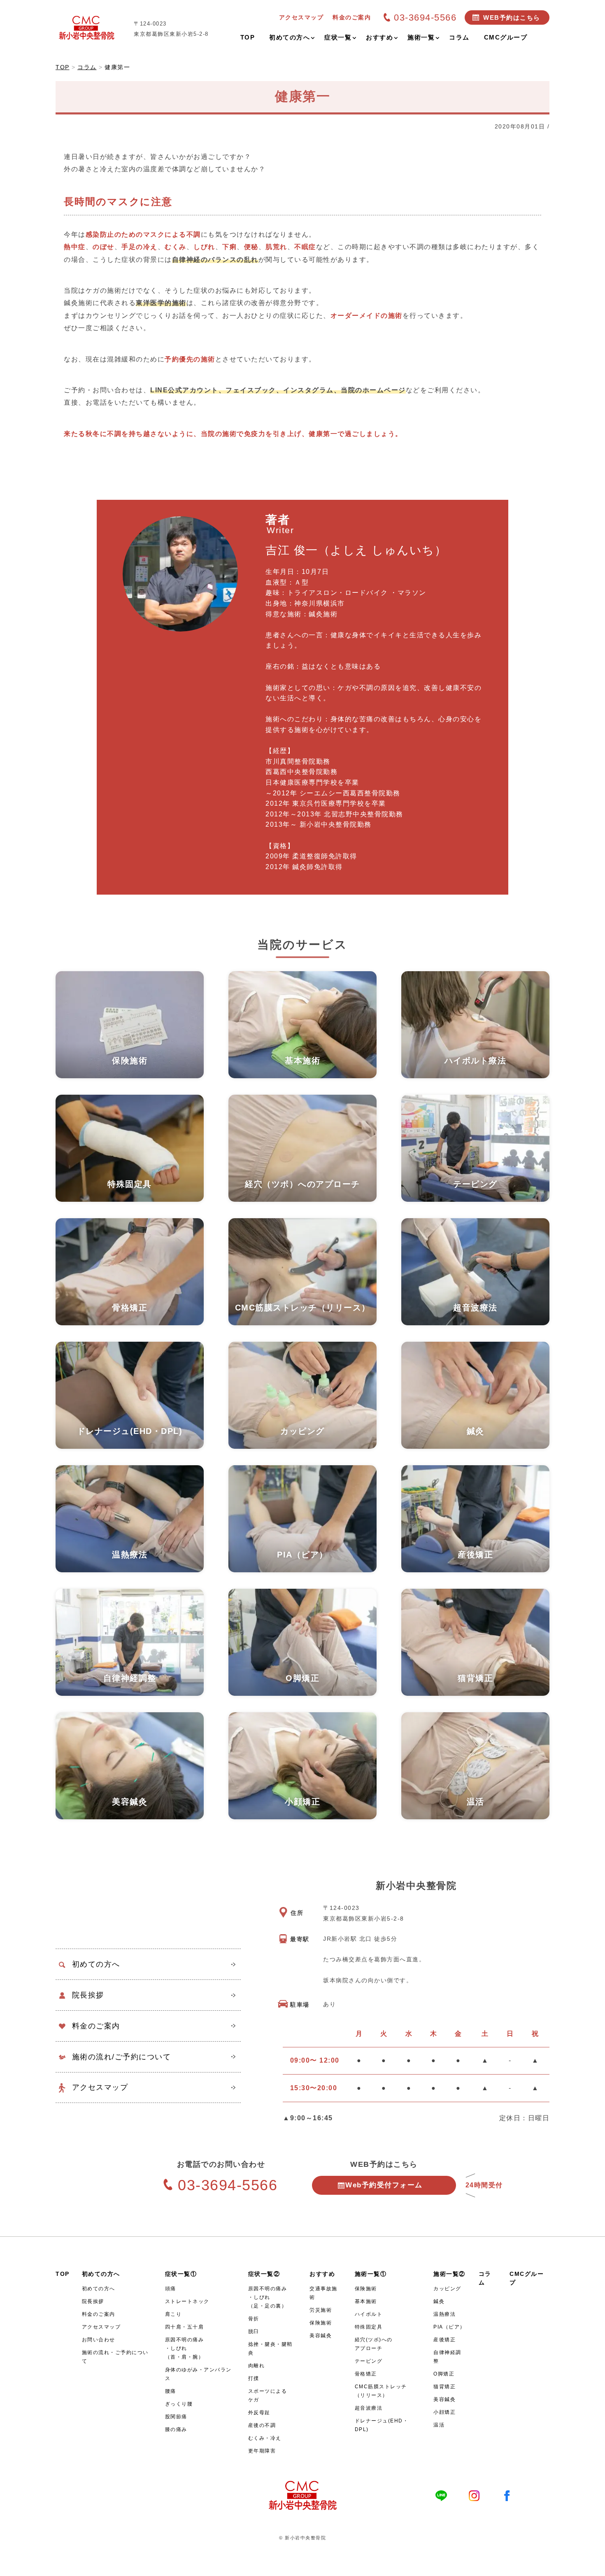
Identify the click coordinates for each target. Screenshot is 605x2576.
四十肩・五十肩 (185, 2327)
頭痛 (171, 2289)
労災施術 (321, 2310)
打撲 (254, 2378)
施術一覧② (449, 2274)
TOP (63, 2274)
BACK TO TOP (594, 2565)
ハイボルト (369, 2314)
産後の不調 (262, 2425)
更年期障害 (262, 2451)
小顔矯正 (444, 2412)
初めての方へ (96, 1964)
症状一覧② (264, 2274)
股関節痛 (176, 2417)
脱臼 (254, 2331)
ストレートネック (187, 2301)
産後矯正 (444, 2340)
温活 (439, 2425)
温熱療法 (444, 2314)
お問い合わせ (99, 2340)
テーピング (369, 2361)
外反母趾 (259, 2413)
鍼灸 (439, 2301)
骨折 (254, 2319)
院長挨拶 (88, 1995)
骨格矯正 (366, 2374)
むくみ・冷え (265, 2438)
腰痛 (171, 2391)
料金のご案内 (96, 2026)
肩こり (173, 2314)
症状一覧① (181, 2274)
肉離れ (257, 2366)
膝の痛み (176, 2429)
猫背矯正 (444, 2387)
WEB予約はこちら (512, 17)
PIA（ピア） (449, 2327)
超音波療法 (369, 2408)
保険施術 (321, 2323)
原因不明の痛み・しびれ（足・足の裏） (268, 2297)
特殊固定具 (369, 2327)
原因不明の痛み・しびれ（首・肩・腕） (185, 2348)
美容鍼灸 (321, 2336)
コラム (485, 2278)
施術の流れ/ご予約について (122, 2057)
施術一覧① (371, 2274)
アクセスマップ (100, 2087)
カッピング (447, 2289)
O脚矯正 (444, 2374)
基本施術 (366, 2301)
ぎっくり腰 (179, 2404)
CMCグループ (527, 2278)
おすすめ (322, 2274)
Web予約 (384, 2185)
